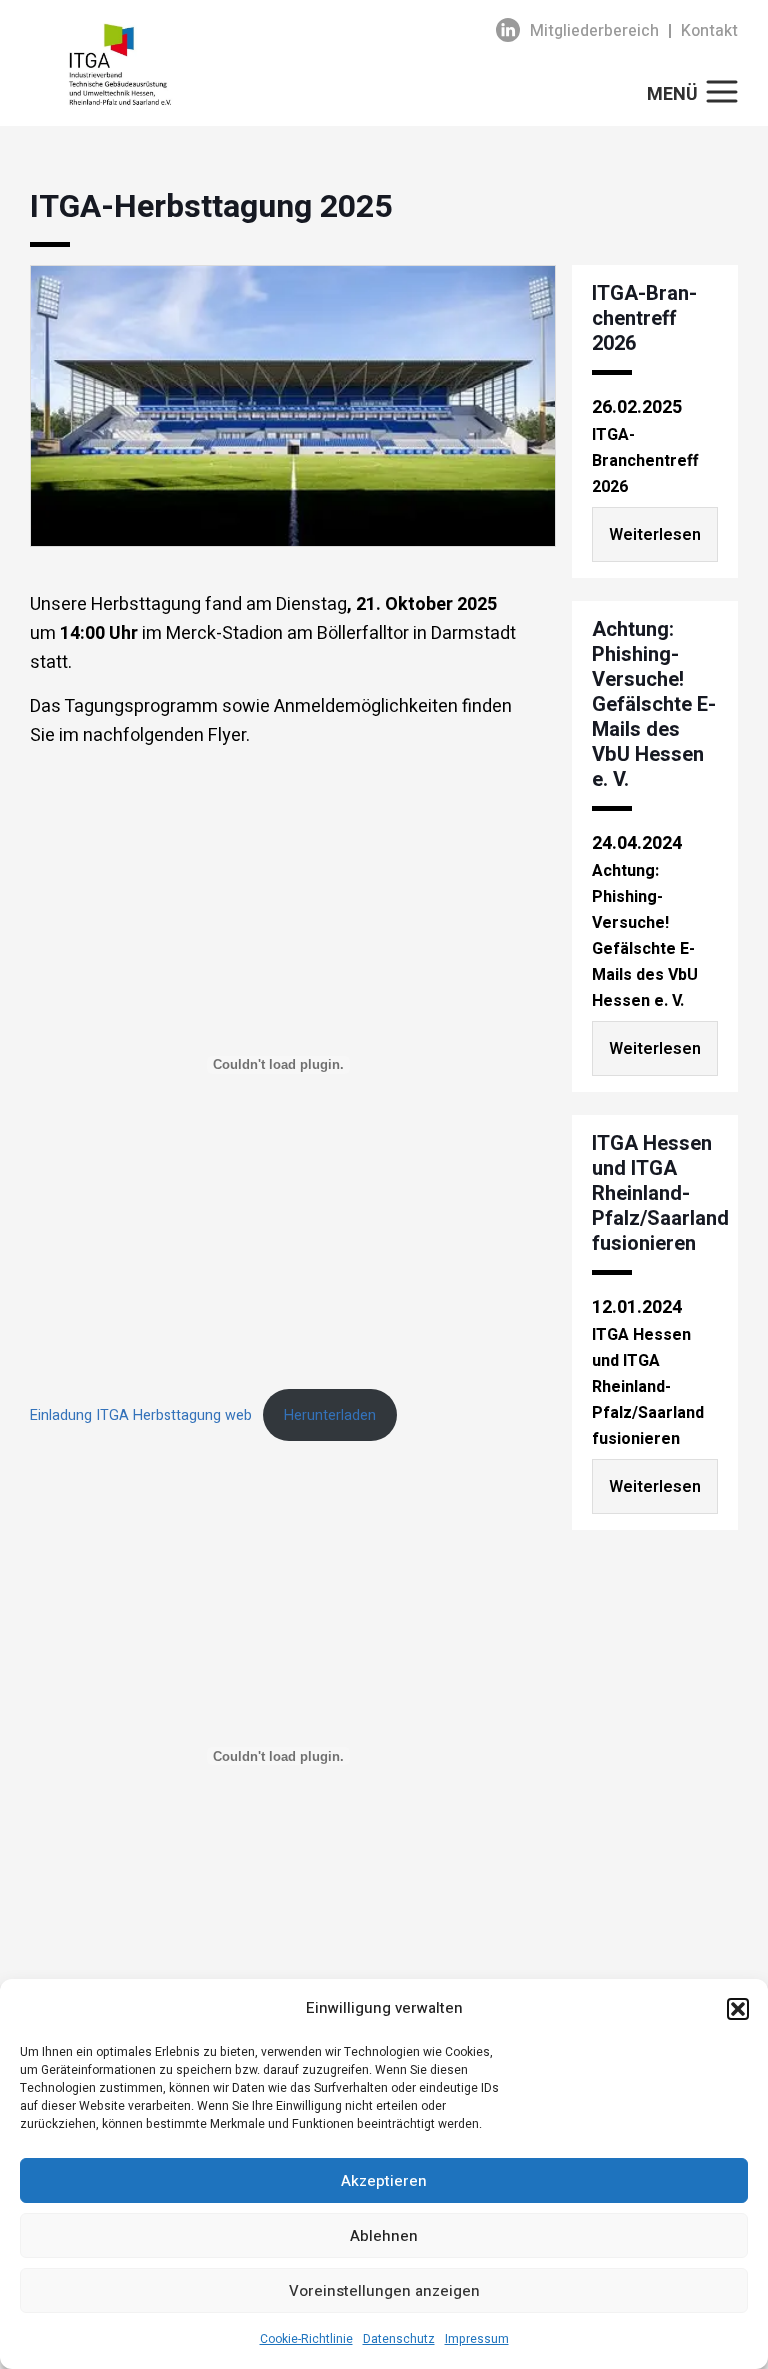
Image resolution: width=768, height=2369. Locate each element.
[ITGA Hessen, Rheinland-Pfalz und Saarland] (228, 64)
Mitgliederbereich (594, 31)
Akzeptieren (384, 2181)
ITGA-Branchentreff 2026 (644, 318)
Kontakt (709, 31)
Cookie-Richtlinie (306, 2339)
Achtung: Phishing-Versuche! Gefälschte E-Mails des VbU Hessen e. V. (654, 704)
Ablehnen (384, 2236)
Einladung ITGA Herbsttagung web (141, 1415)
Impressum (477, 2339)
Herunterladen (330, 1415)
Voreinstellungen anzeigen (384, 2291)
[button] (738, 2009)
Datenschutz (399, 2339)
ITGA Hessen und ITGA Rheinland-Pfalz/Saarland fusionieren (660, 1193)
